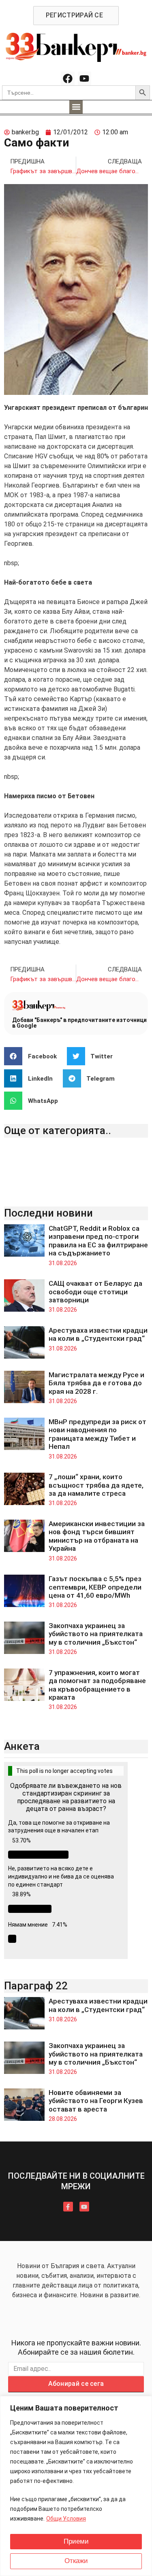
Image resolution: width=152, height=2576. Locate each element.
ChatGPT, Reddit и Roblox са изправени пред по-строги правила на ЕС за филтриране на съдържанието (98, 1241)
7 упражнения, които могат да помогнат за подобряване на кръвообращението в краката (97, 1685)
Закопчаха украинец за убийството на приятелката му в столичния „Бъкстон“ (96, 1634)
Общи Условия (66, 2519)
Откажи (76, 2561)
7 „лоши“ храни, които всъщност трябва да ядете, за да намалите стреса (96, 1485)
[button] (76, 107)
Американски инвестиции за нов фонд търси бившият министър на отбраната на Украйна (97, 1536)
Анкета (22, 1746)
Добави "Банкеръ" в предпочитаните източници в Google (79, 1023)
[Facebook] (68, 78)
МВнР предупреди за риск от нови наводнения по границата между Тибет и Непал (97, 1434)
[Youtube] (85, 78)
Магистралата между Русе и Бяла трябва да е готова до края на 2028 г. (96, 1383)
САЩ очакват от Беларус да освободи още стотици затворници (95, 1292)
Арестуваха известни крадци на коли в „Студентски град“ (98, 1334)
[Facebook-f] (68, 2207)
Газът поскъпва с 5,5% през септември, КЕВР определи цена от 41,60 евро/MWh (95, 1587)
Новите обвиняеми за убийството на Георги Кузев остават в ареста (96, 2101)
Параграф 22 (36, 1986)
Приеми (76, 2541)
